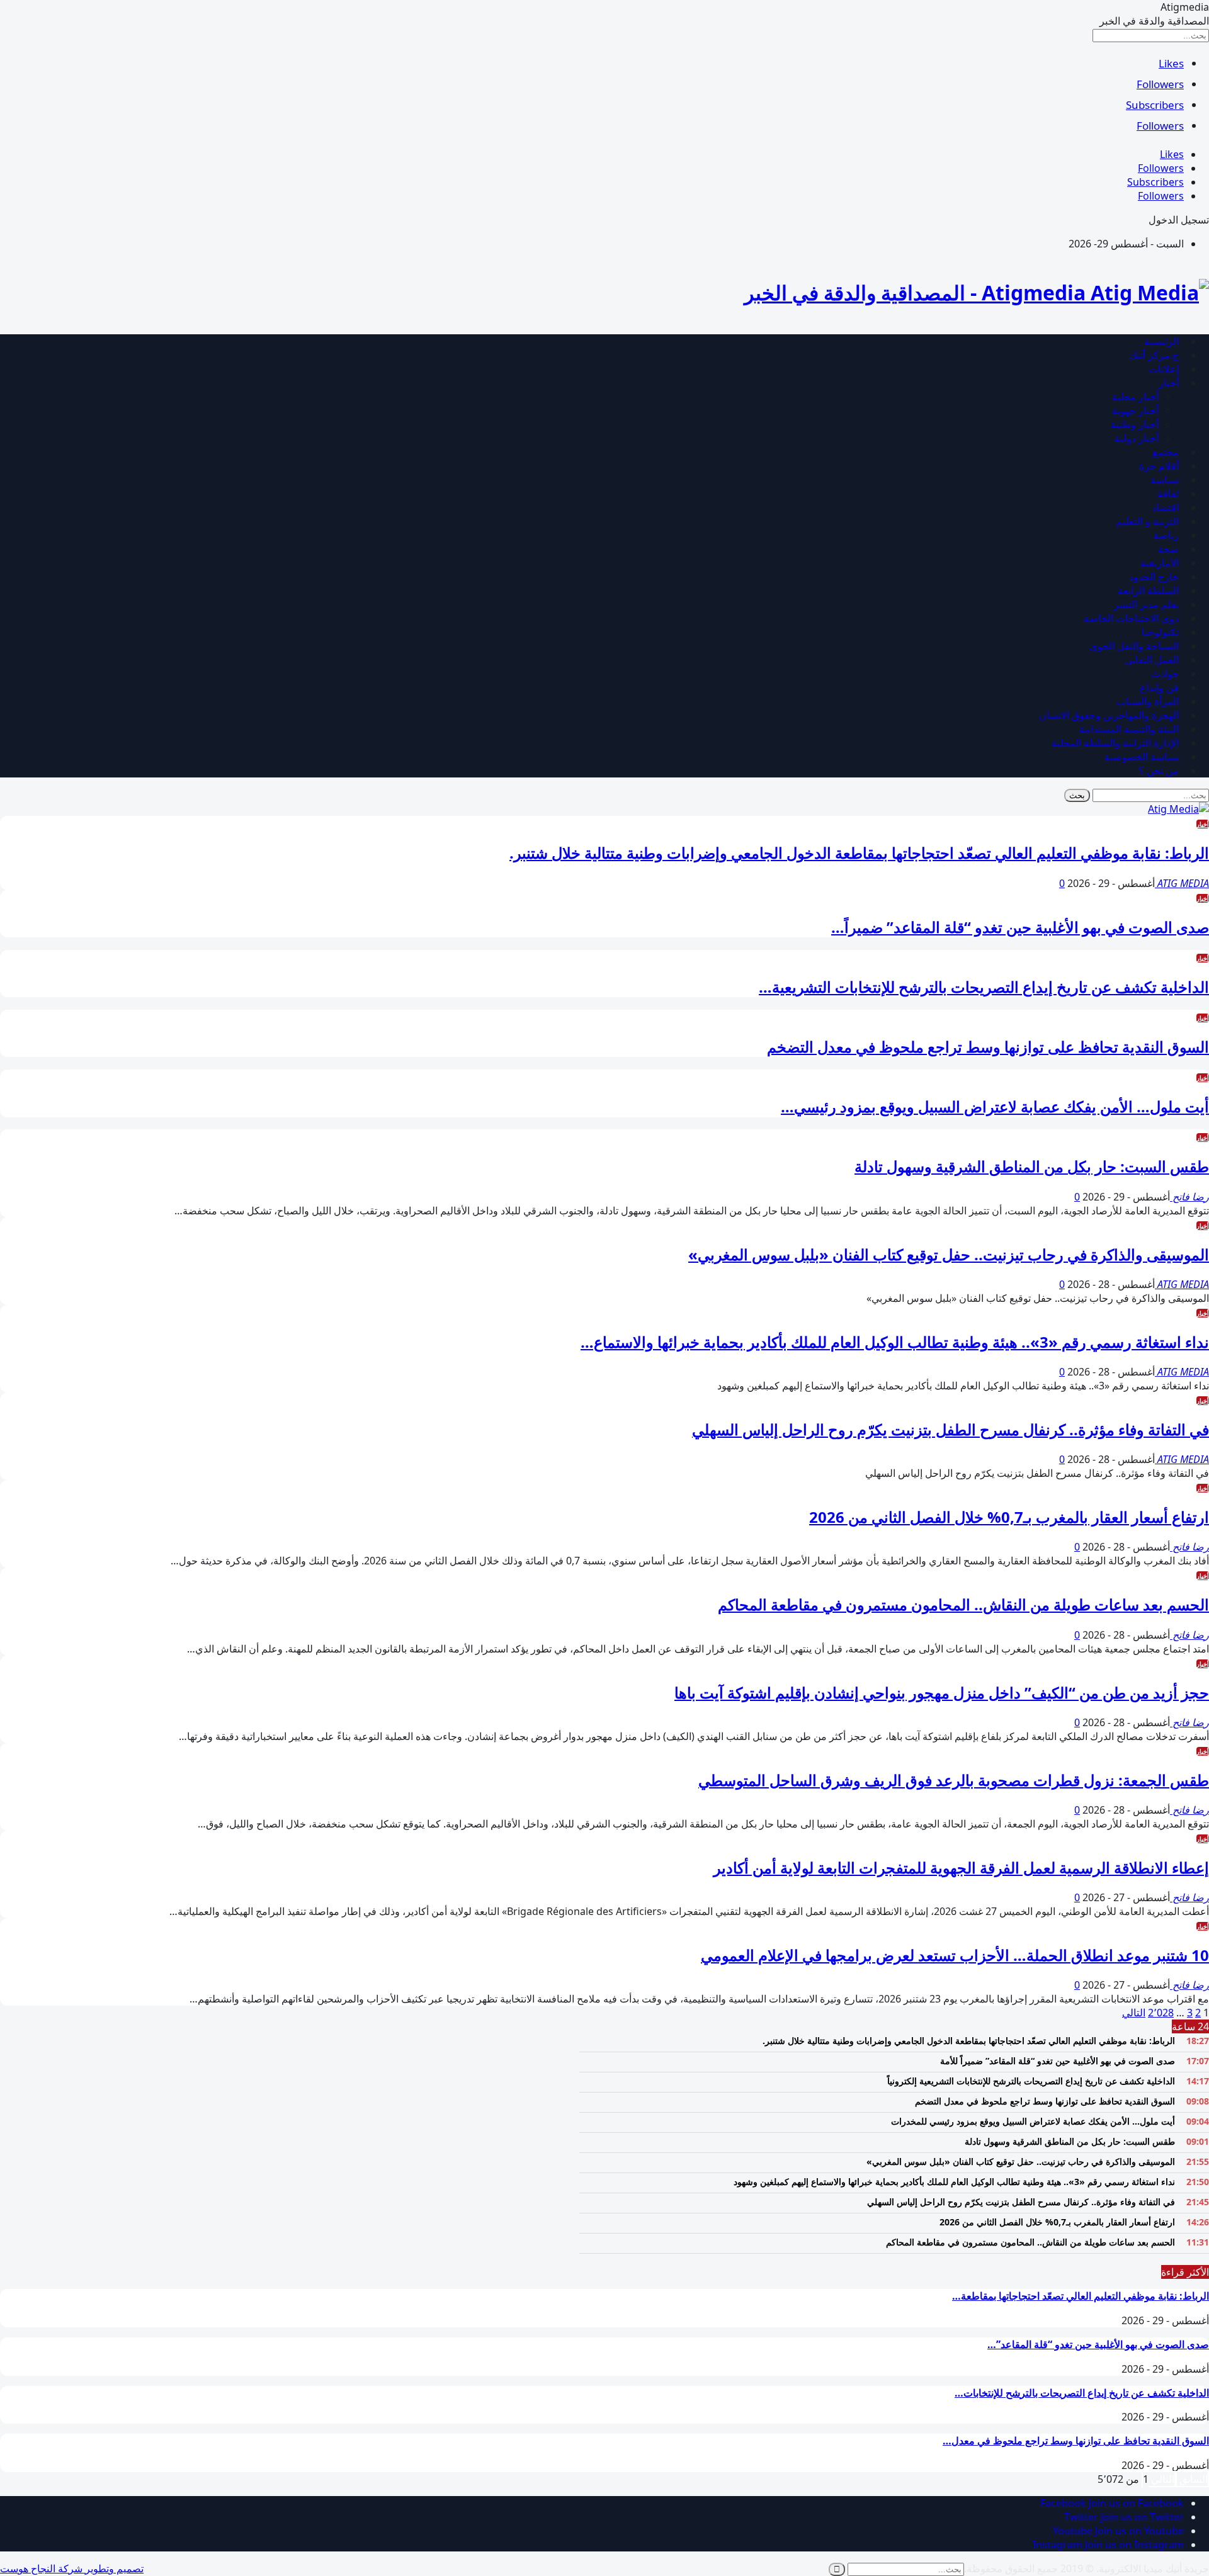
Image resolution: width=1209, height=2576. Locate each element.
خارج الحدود (1154, 577)
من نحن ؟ (1159, 771)
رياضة (1166, 535)
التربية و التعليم (1147, 521)
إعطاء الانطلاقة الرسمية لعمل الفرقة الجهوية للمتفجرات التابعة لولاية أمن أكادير (961, 1867)
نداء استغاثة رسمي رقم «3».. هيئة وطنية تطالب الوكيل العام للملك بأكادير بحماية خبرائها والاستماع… (895, 1342)
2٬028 (1161, 2013)
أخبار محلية (1135, 397)
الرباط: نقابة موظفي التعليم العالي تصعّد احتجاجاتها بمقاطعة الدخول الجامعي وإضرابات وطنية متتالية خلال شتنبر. (859, 853)
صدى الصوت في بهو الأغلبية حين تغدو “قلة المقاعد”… (1098, 2344)
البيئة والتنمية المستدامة (1129, 729)
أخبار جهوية (1135, 410)
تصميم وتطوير (114, 2568)
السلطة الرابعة (1148, 590)
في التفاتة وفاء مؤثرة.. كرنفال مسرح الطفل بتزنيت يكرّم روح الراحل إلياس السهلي (951, 1429)
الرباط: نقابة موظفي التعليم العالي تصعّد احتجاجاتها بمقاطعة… (1081, 2296)
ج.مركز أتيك (1154, 355)
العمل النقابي (1152, 660)
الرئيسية (1161, 341)
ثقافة (1168, 494)
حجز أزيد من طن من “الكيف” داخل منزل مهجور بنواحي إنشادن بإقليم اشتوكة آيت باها (942, 1692)
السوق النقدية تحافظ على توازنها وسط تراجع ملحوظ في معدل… (1076, 2441)
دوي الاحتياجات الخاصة (1131, 618)
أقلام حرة (1159, 466)
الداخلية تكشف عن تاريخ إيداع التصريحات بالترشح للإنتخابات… (1082, 2393)
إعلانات (1164, 369)
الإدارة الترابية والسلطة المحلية (1115, 743)
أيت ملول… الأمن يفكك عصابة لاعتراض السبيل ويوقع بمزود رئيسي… (995, 1106)
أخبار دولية (1137, 438)
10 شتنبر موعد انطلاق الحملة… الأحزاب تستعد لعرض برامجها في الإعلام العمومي (955, 1955)
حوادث (1165, 674)
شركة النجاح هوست (43, 2568)
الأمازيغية (1160, 563)
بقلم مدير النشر (1146, 604)
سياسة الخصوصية (1142, 757)
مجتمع (1166, 452)
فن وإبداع (1159, 687)
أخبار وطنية (1135, 424)
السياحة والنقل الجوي (1134, 646)
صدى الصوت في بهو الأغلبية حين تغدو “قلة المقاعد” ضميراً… (1020, 927)
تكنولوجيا (1160, 632)
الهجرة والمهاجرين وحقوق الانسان (1109, 715)
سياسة (1165, 480)
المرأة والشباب (1148, 701)
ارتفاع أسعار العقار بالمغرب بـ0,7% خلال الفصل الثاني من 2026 (1009, 1517)
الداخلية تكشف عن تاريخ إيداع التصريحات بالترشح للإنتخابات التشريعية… (984, 987)
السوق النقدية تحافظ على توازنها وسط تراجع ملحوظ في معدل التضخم (988, 1047)
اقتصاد (1165, 507)
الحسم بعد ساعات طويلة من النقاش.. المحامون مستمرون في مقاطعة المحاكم (963, 1604)
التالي (1134, 2013)
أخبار (1169, 383)
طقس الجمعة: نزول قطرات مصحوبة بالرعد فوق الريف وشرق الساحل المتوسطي (954, 1780)
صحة (1168, 549)
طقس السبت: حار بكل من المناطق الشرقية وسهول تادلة (1032, 1166)
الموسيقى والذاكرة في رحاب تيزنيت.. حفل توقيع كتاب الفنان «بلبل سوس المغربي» (949, 1254)
